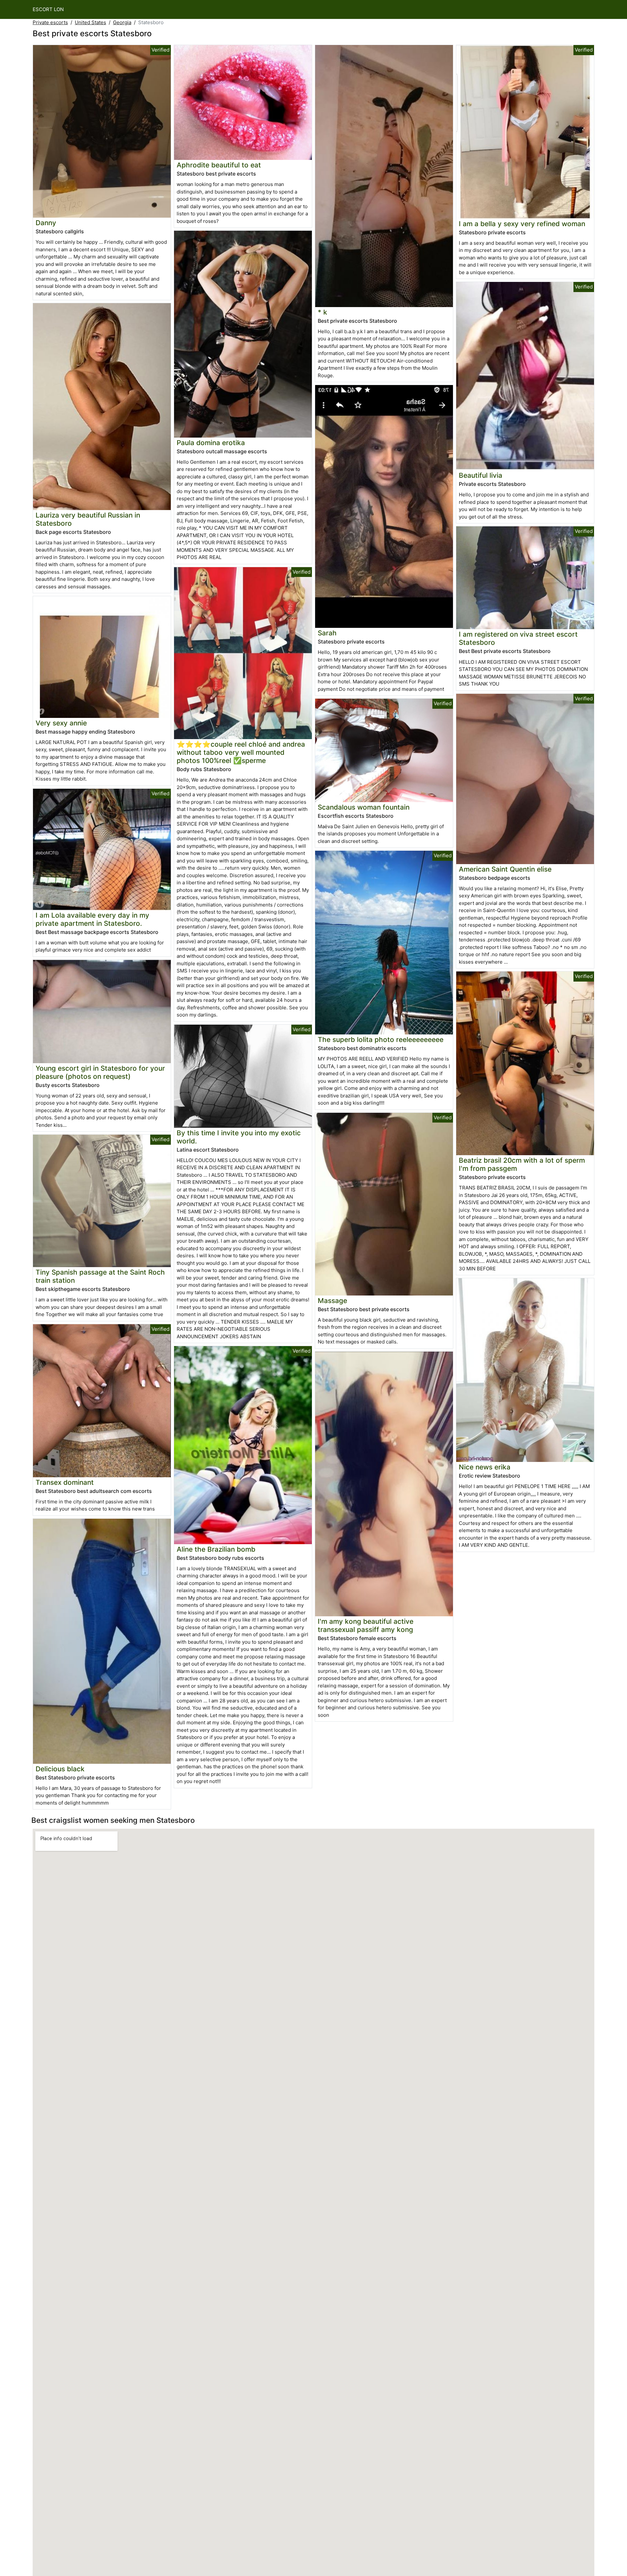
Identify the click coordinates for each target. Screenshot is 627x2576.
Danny (46, 223)
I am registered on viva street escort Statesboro (518, 638)
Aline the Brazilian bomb (216, 1549)
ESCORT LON (48, 9)
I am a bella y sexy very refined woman (522, 224)
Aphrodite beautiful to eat (219, 165)
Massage (332, 1301)
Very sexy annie (61, 723)
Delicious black (60, 1769)
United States (90, 22)
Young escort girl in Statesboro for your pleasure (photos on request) (100, 1072)
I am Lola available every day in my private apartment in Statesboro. (92, 919)
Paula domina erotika (211, 443)
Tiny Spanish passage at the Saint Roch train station (100, 1276)
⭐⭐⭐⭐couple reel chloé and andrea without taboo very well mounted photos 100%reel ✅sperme (241, 752)
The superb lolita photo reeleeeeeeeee (381, 1040)
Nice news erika (485, 1467)
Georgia (122, 22)
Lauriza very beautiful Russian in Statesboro (88, 519)
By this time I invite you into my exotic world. (239, 1137)
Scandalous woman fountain (364, 807)
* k (322, 312)
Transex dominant (65, 1482)
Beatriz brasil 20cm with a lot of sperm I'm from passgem (522, 1164)
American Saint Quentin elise (505, 869)
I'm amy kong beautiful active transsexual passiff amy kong (366, 1625)
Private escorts (50, 22)
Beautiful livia (481, 475)
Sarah (327, 633)
